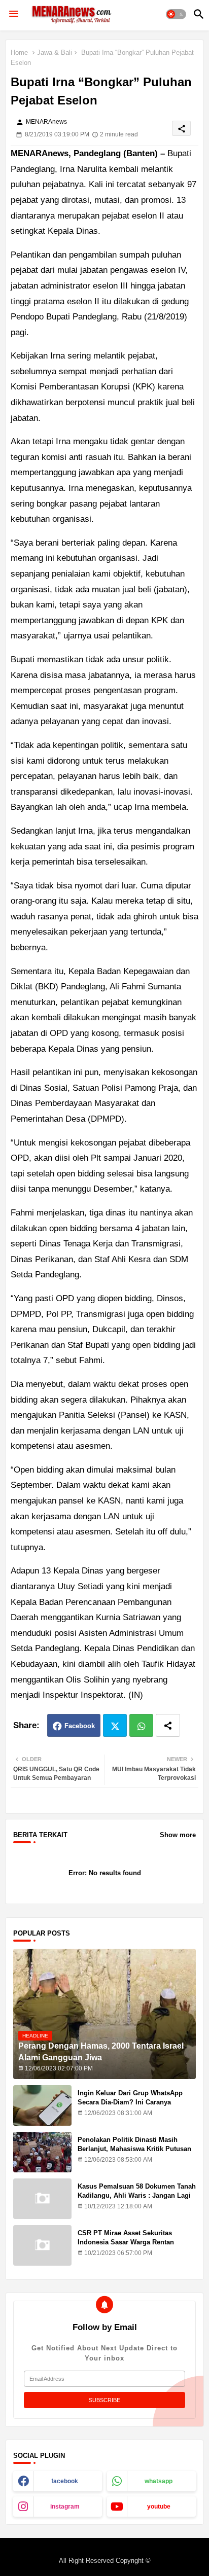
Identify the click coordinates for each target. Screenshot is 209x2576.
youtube (159, 2507)
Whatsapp (141, 1725)
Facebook (80, 1726)
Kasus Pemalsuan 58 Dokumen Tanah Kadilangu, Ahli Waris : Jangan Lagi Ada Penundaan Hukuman (137, 2195)
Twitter (115, 1725)
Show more (178, 1835)
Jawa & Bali (55, 52)
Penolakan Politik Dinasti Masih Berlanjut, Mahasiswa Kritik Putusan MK (134, 2149)
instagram (65, 2507)
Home (19, 52)
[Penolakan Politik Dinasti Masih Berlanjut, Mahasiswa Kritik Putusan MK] (42, 2152)
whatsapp (159, 2481)
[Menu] (14, 14)
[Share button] (168, 1725)
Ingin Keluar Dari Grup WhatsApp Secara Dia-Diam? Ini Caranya (130, 2098)
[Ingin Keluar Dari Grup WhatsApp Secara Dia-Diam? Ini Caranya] (42, 2105)
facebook (65, 2481)
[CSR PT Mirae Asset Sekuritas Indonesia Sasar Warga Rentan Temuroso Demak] (42, 2245)
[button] (176, 14)
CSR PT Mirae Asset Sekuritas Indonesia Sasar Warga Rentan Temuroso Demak (126, 2242)
